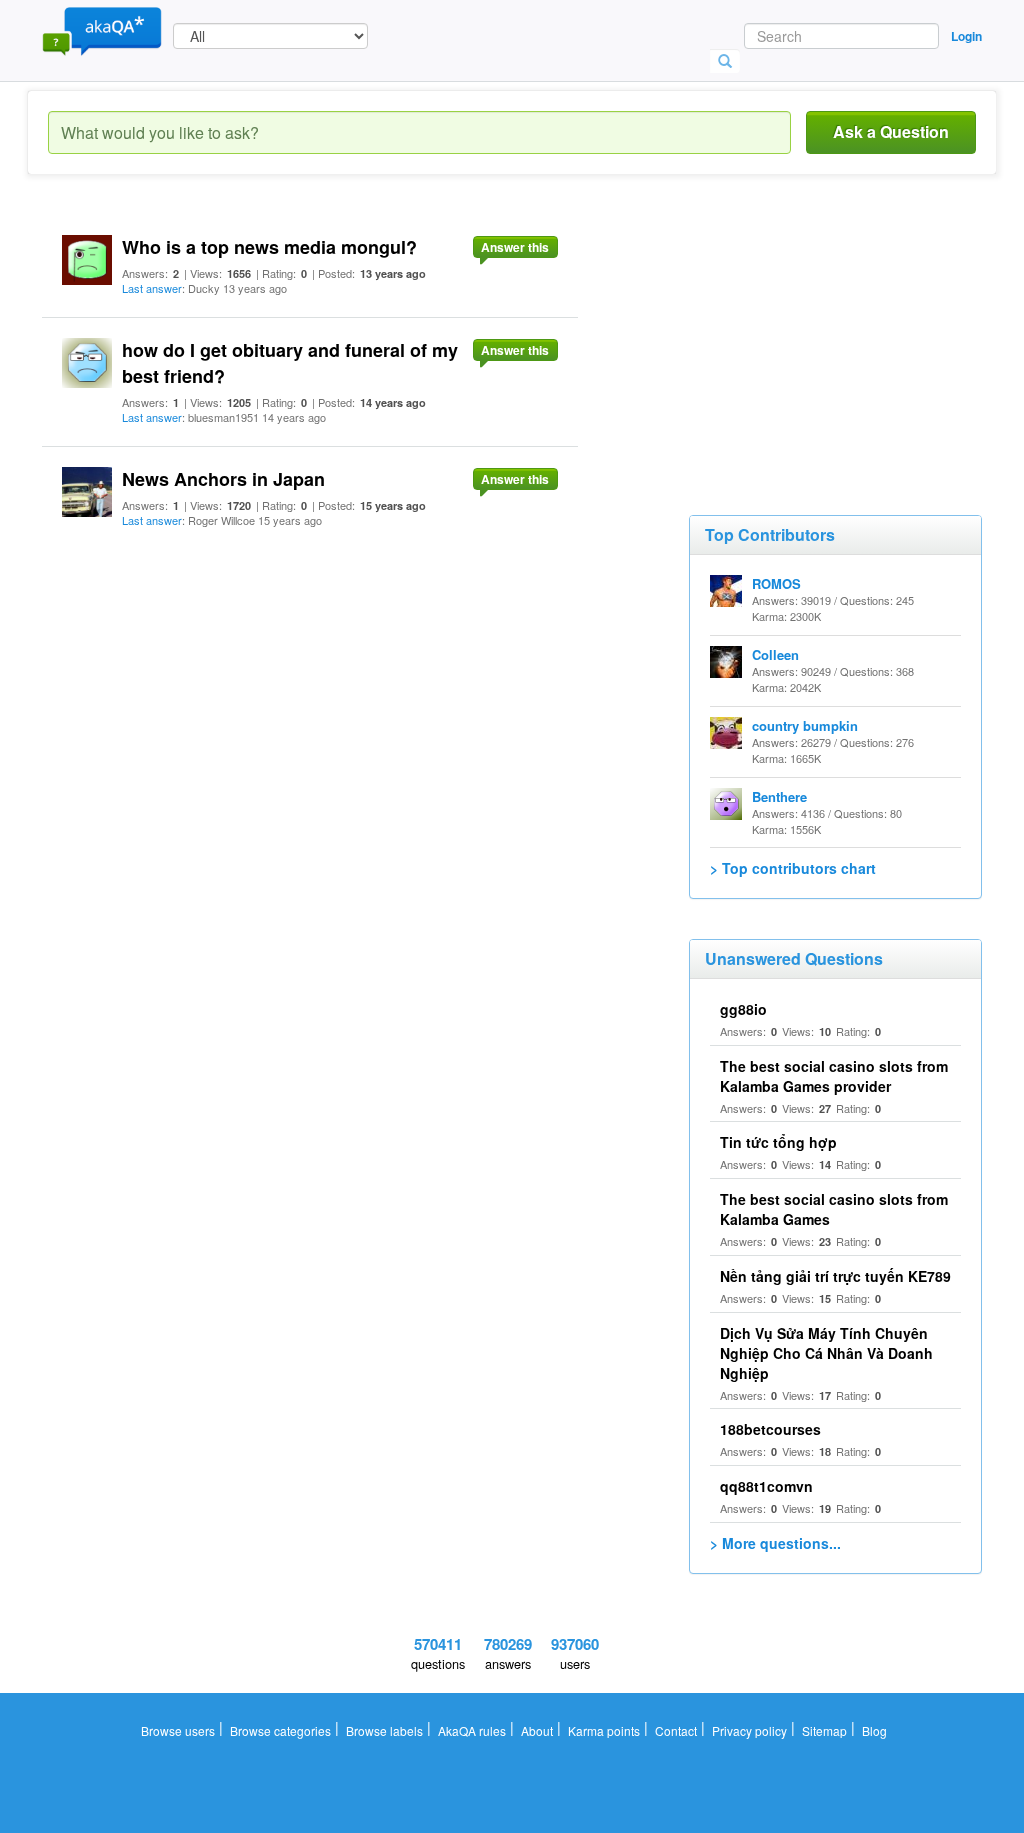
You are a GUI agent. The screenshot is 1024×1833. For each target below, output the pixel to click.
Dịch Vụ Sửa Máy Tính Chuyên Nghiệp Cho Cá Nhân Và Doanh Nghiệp (826, 1353)
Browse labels (384, 1730)
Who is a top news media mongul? (269, 247)
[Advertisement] (839, 340)
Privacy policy (749, 1730)
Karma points (604, 1730)
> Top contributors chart (793, 868)
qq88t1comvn (766, 1486)
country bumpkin (805, 725)
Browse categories (280, 1730)
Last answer (152, 288)
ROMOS (776, 583)
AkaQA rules (472, 1730)
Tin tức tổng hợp (778, 1142)
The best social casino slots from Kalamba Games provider (834, 1076)
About (537, 1730)
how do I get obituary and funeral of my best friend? (290, 363)
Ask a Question (891, 131)
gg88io (743, 1009)
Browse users (178, 1730)
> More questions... (775, 1543)
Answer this (515, 247)
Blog (874, 1730)
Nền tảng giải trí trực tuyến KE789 (835, 1276)
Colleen (775, 654)
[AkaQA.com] (102, 30)
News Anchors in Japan (223, 479)
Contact (676, 1730)
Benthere (779, 796)
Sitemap (824, 1730)
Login (966, 36)
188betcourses (770, 1429)
